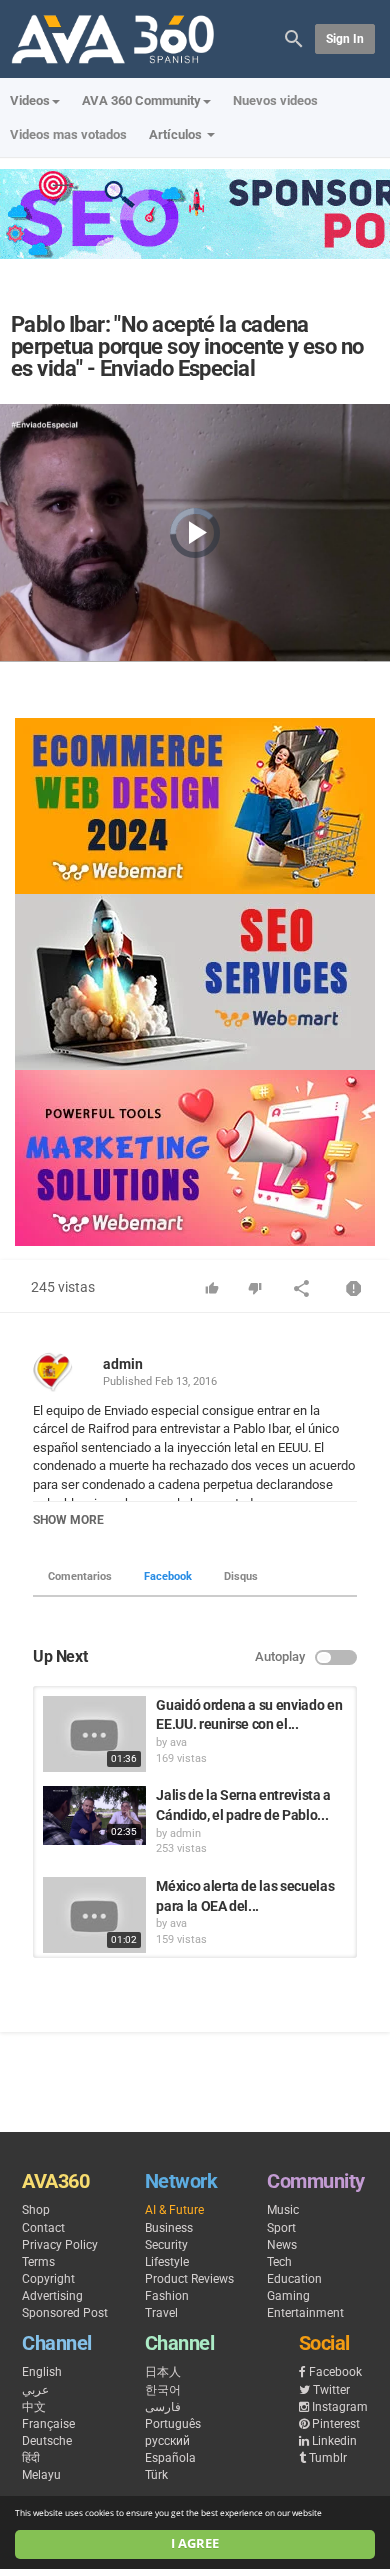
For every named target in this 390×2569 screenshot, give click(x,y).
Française (48, 2424)
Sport (281, 2228)
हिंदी (31, 2458)
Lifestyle (167, 2262)
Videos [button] (30, 100)
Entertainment (305, 2313)
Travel (161, 2313)
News (282, 2245)
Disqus (241, 1576)
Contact (43, 2228)
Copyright (48, 2279)
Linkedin (334, 2441)
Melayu (41, 2475)
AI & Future (174, 2210)
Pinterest (336, 2424)
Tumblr (328, 2458)
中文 (34, 2407)
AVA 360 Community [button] (141, 100)
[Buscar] (294, 37)
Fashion (167, 2296)
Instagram (340, 2407)
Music (283, 2210)
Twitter (331, 2390)
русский (167, 2441)
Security (166, 2245)
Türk (156, 2475)
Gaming (288, 2296)
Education (294, 2279)
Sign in (345, 39)
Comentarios (80, 1576)
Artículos (177, 134)
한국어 (163, 2390)
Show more (68, 1520)
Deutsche (47, 2441)
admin (123, 1364)
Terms (38, 2262)
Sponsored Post (65, 2313)
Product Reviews (189, 2279)
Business (169, 2228)
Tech (279, 2262)
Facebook (168, 1576)
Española (170, 2458)
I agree (195, 2543)
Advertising (52, 2296)
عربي (35, 2390)
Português (173, 2424)
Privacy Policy (60, 2245)
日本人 (163, 2372)
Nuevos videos (275, 100)
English (42, 2372)
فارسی (163, 2407)
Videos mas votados (68, 134)
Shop (36, 2210)
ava (178, 1742)
